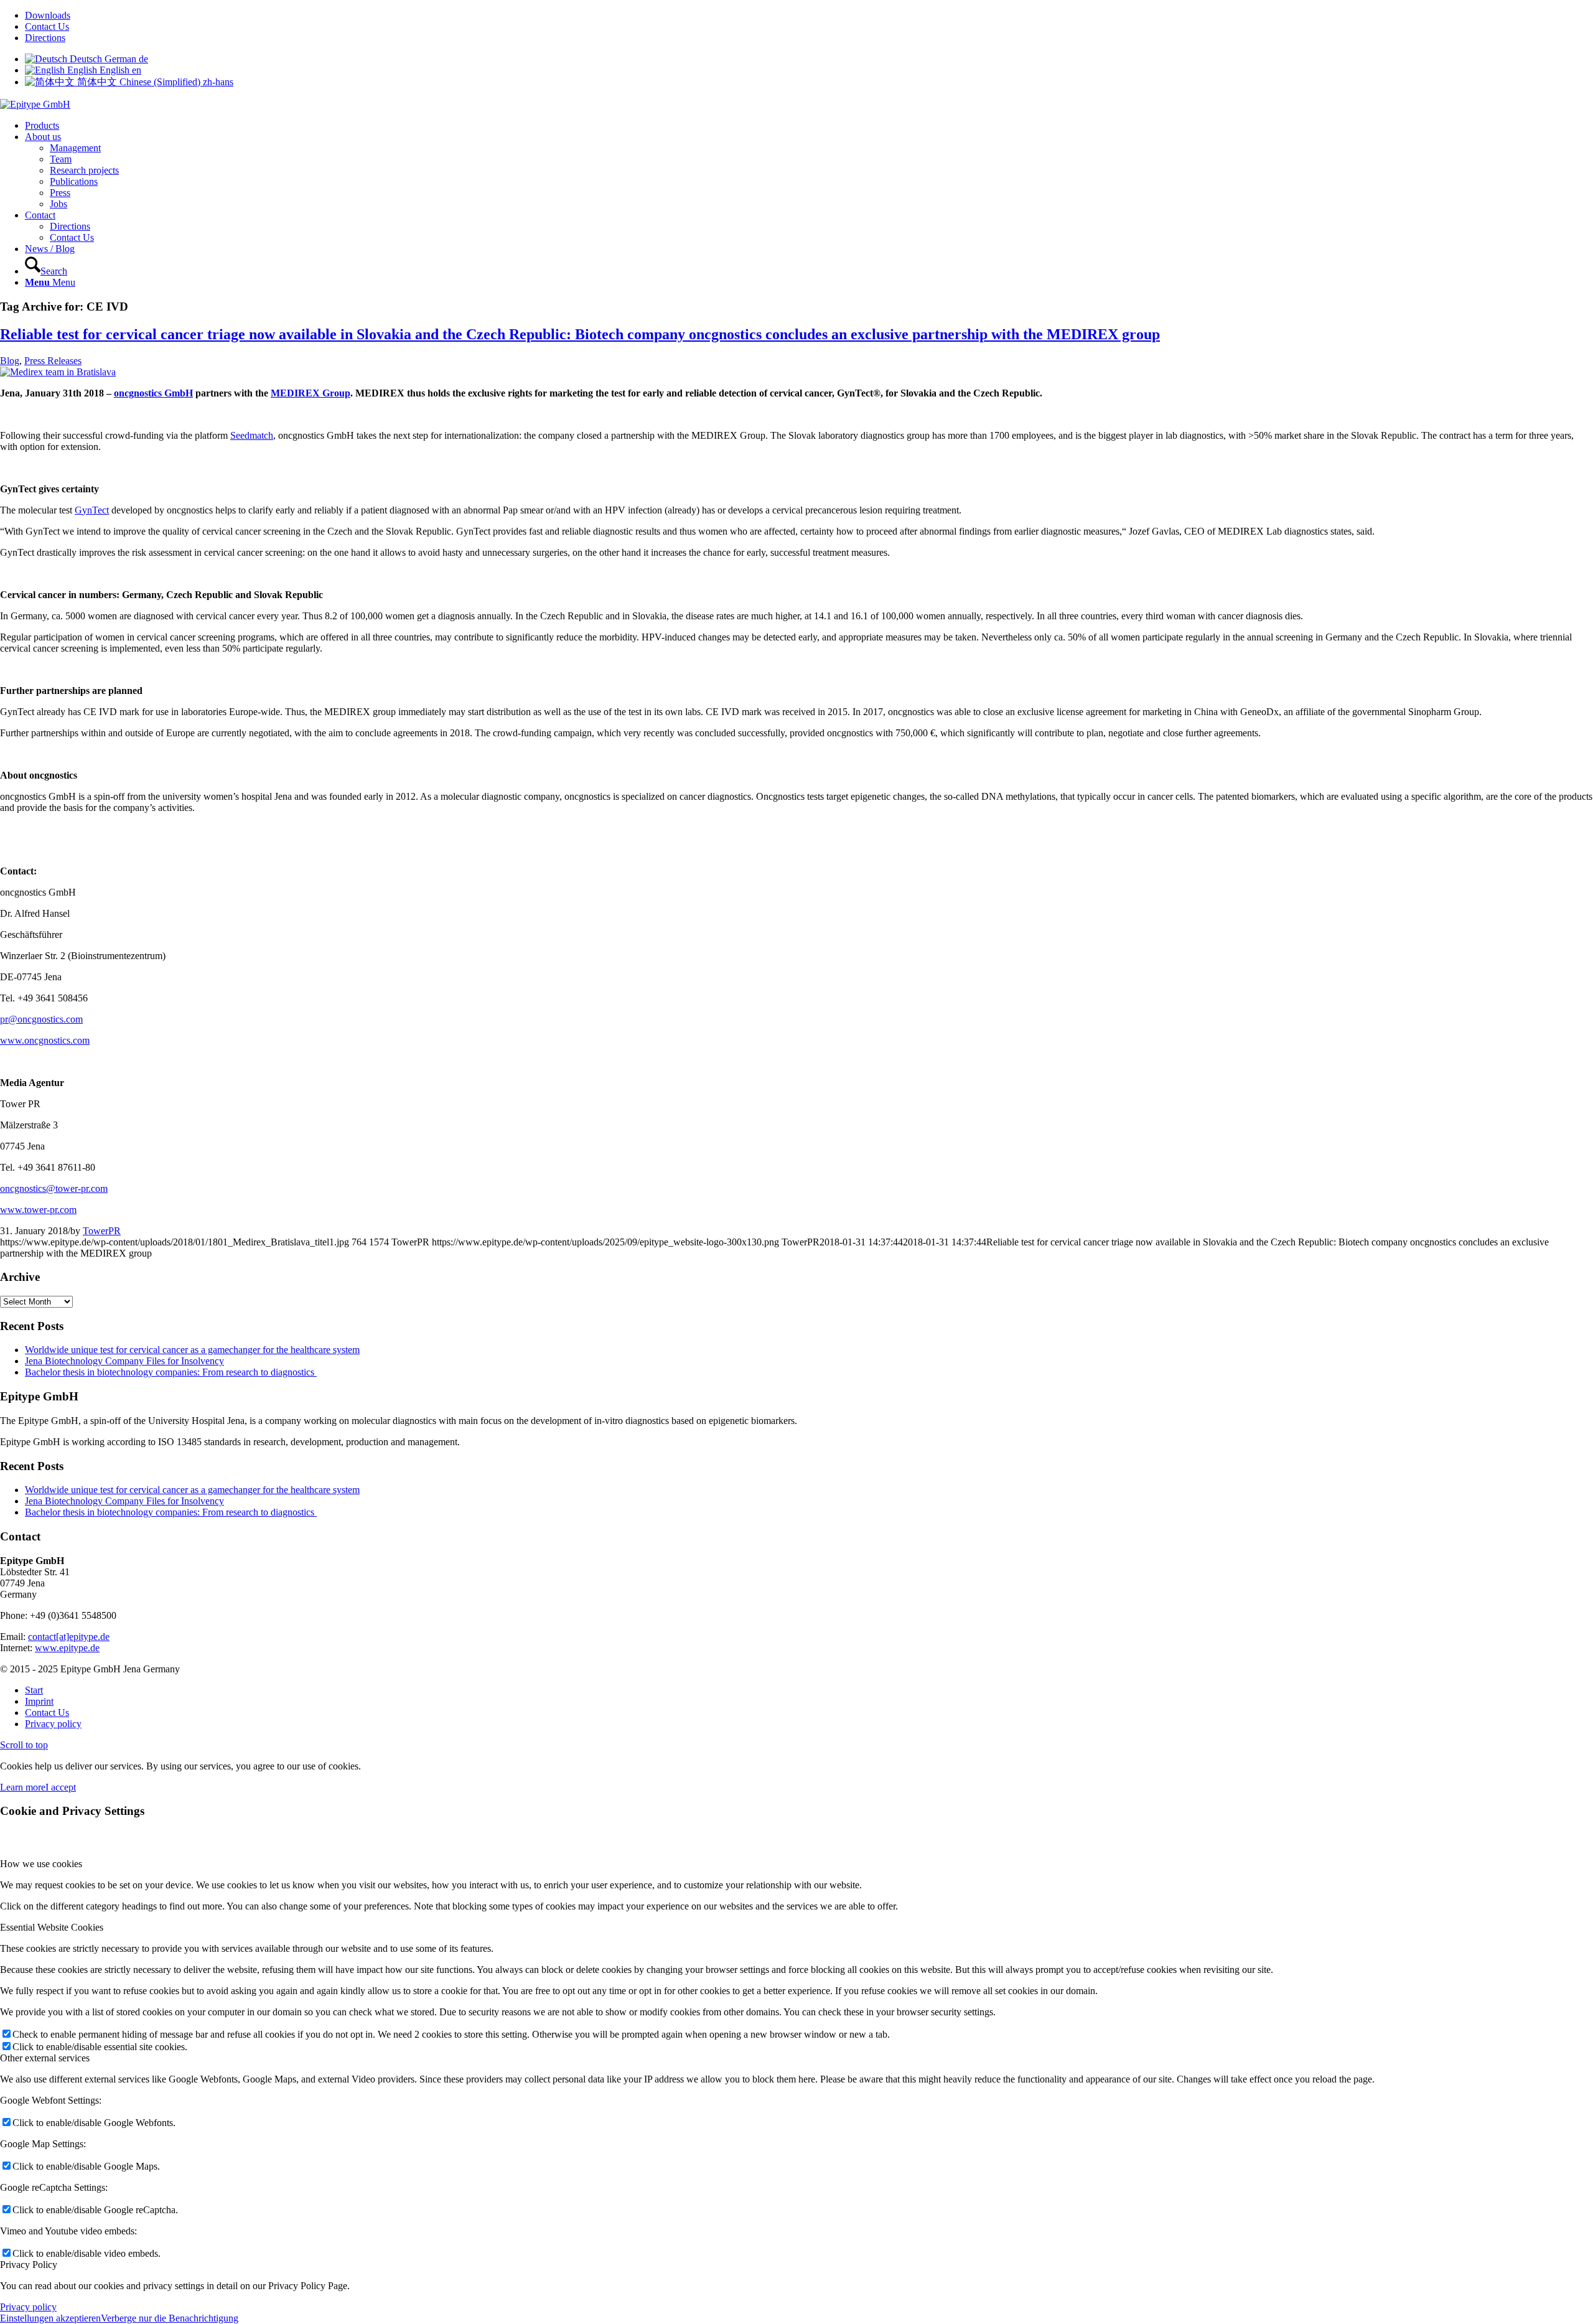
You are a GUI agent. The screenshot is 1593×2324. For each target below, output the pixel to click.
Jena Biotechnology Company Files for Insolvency (124, 1361)
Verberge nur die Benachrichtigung (170, 2318)
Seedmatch (252, 435)
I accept (61, 1787)
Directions (45, 38)
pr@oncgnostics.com (41, 1019)
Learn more (23, 1787)
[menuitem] (809, 16)
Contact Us (47, 26)
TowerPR (102, 1231)
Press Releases (53, 361)
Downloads (48, 15)
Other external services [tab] (45, 2058)
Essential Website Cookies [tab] (52, 1927)
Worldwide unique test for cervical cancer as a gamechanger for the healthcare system (192, 1350)
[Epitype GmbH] (35, 104)
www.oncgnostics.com (45, 1040)
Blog (10, 361)
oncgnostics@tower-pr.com (54, 1188)
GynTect (92, 510)
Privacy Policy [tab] (29, 2265)
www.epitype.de (67, 1648)
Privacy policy (28, 2307)
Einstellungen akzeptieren (50, 2318)
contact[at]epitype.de (69, 1637)
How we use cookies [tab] (41, 1864)
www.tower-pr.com (38, 1210)
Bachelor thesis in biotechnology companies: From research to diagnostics (171, 1372)
